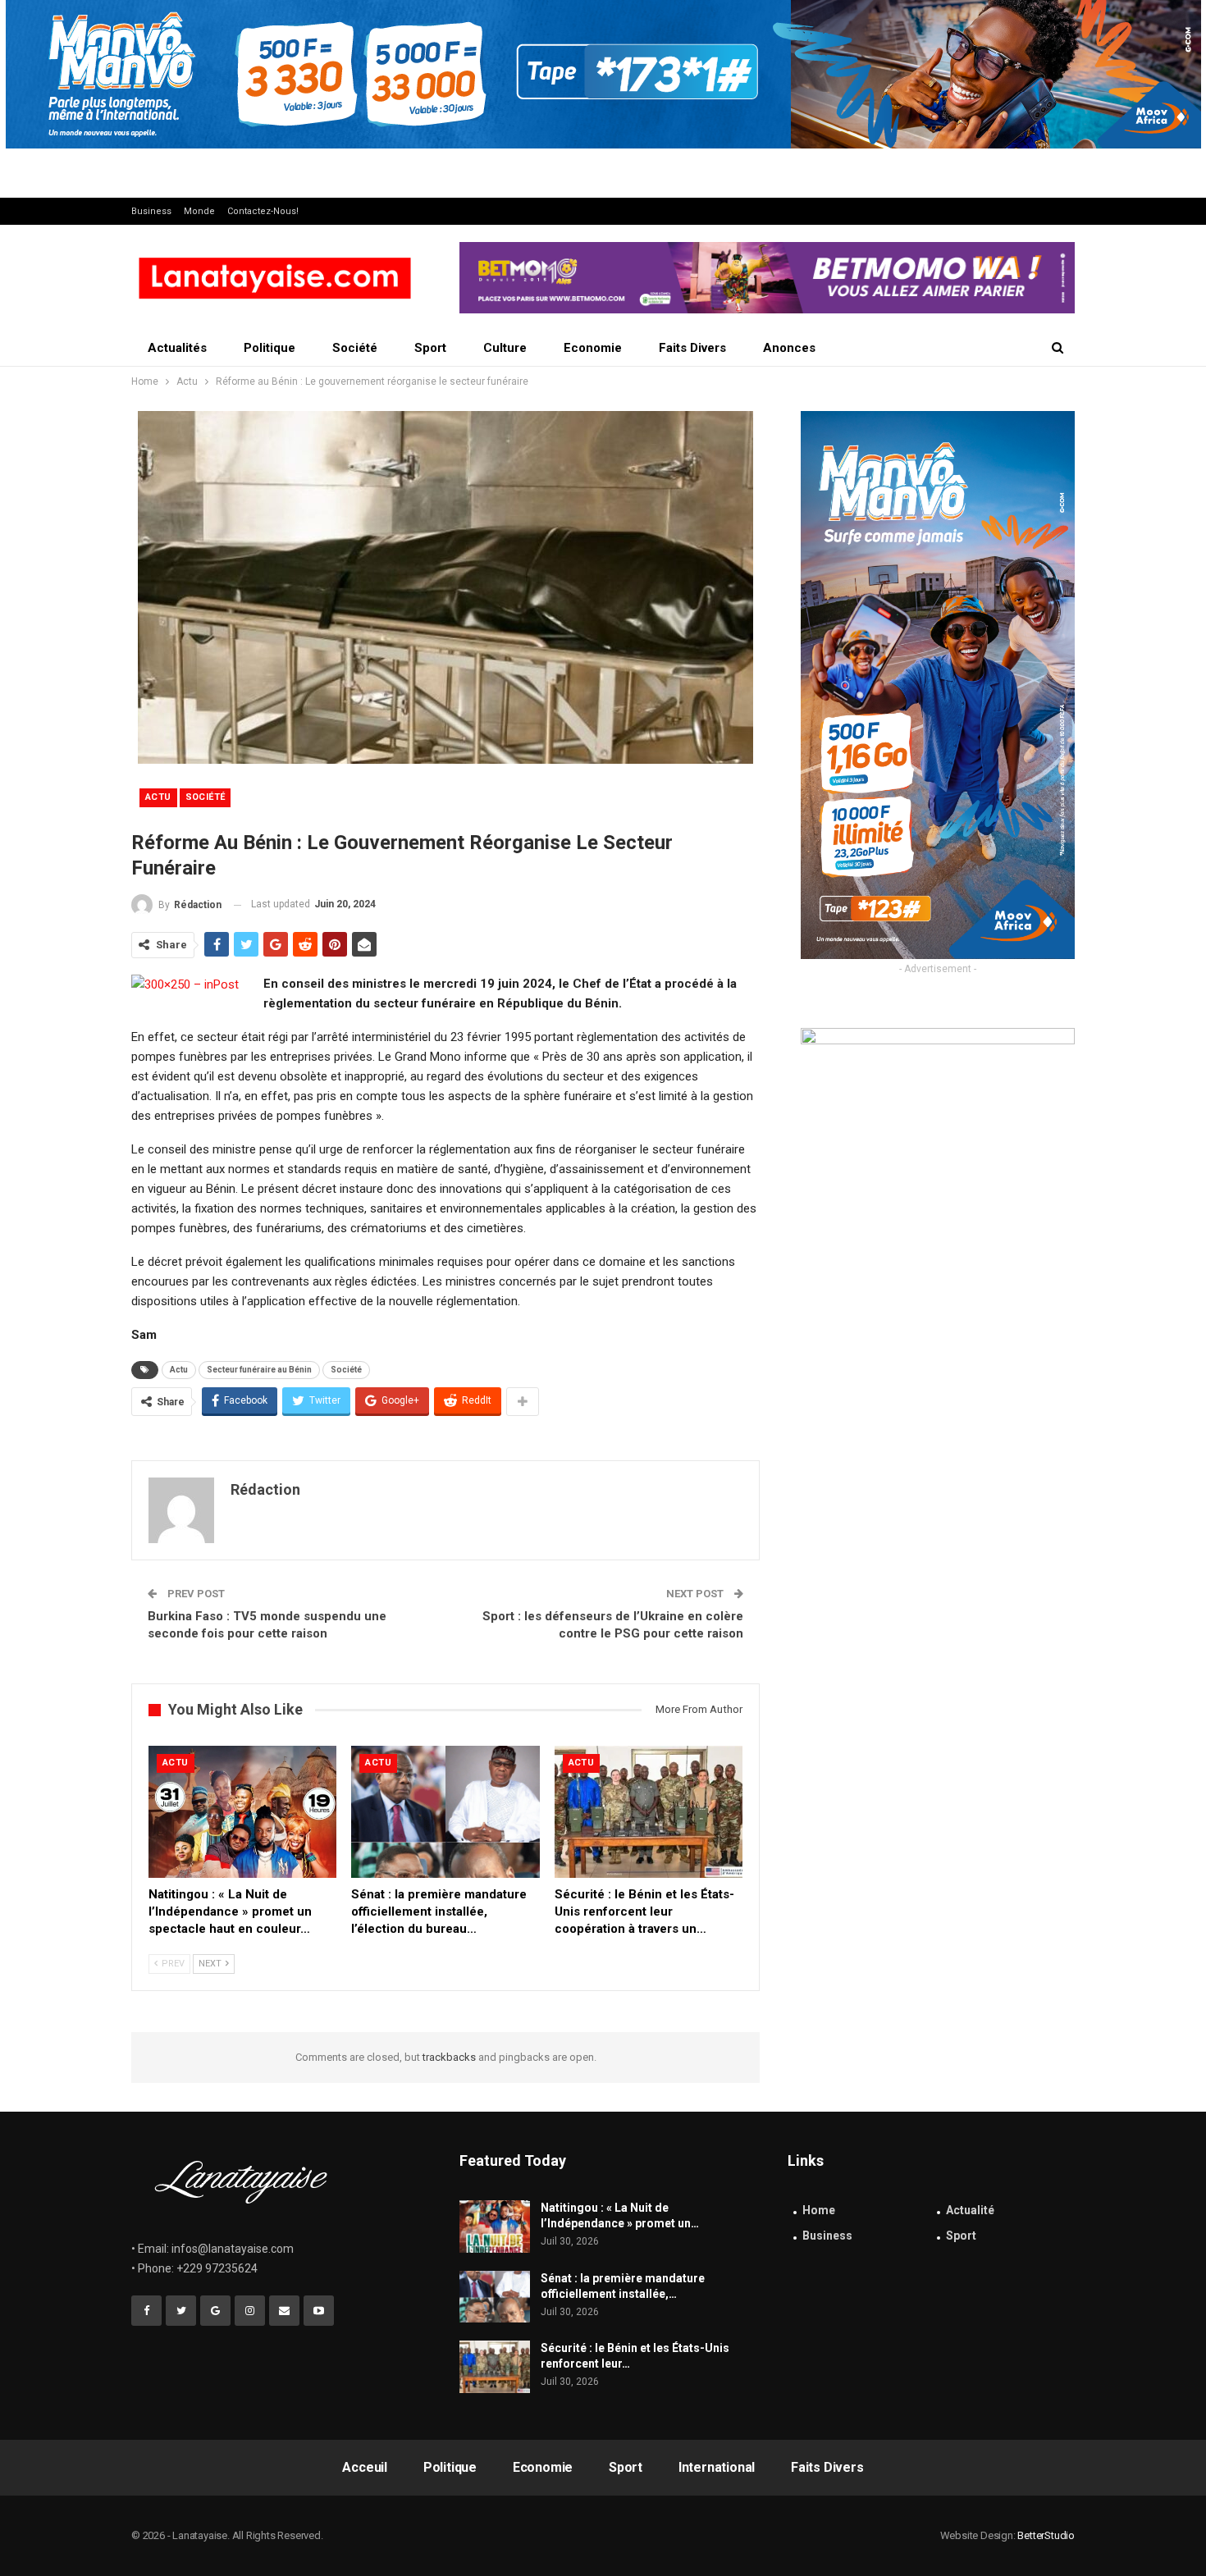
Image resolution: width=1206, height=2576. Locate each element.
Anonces (789, 348)
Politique (270, 348)
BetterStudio (1046, 2535)
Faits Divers (692, 348)
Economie (593, 348)
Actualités (177, 348)
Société (355, 348)
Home (819, 2210)
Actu (158, 797)
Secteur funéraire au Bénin (259, 1370)
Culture (505, 348)
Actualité (970, 2210)
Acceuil (365, 2467)
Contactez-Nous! (263, 211)
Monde (199, 211)
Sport (430, 348)
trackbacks (449, 2057)
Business (151, 211)
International (717, 2467)
